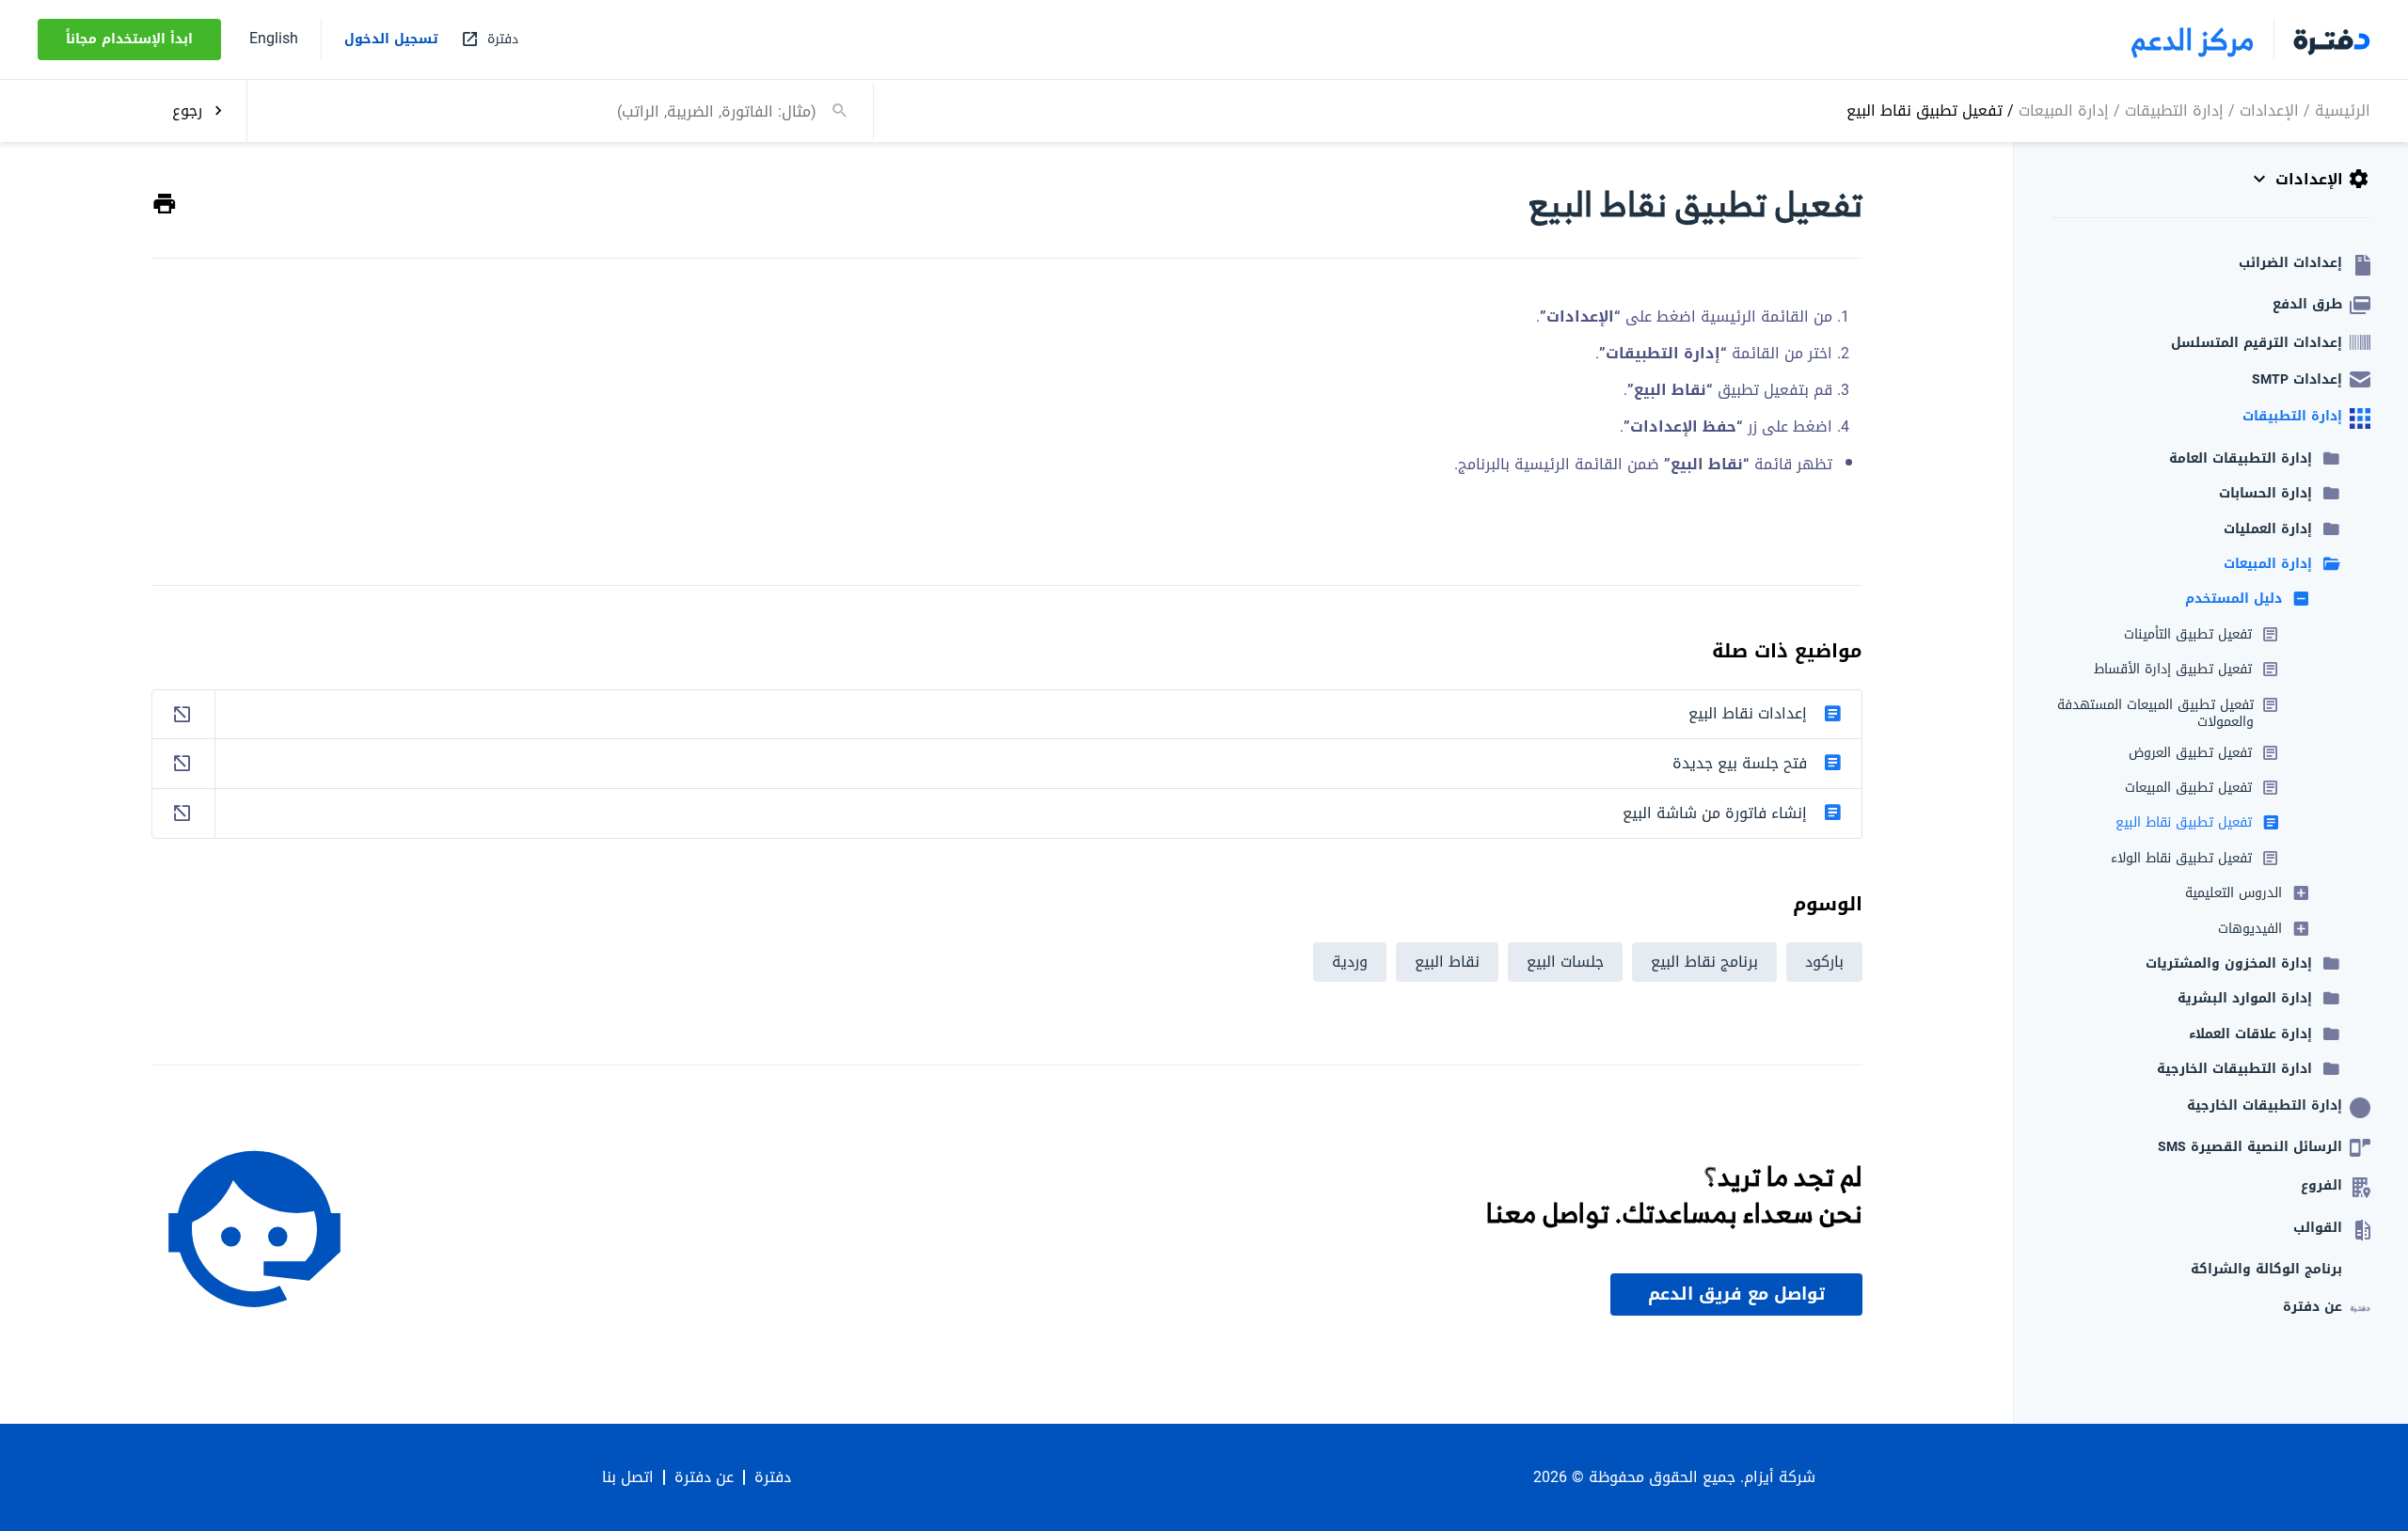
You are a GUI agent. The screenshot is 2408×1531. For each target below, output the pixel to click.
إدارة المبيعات (2064, 110)
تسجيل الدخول (391, 39)
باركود (1824, 962)
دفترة (773, 1477)
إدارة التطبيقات (2174, 110)
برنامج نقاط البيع (1704, 962)
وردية (1350, 962)
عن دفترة (704, 1477)
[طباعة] (165, 205)
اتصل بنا (628, 1477)
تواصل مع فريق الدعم (1736, 1294)
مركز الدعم (2193, 39)
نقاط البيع (1447, 962)
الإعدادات (2269, 110)
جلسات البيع (1565, 962)
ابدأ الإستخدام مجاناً (129, 39)
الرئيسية (2343, 110)
